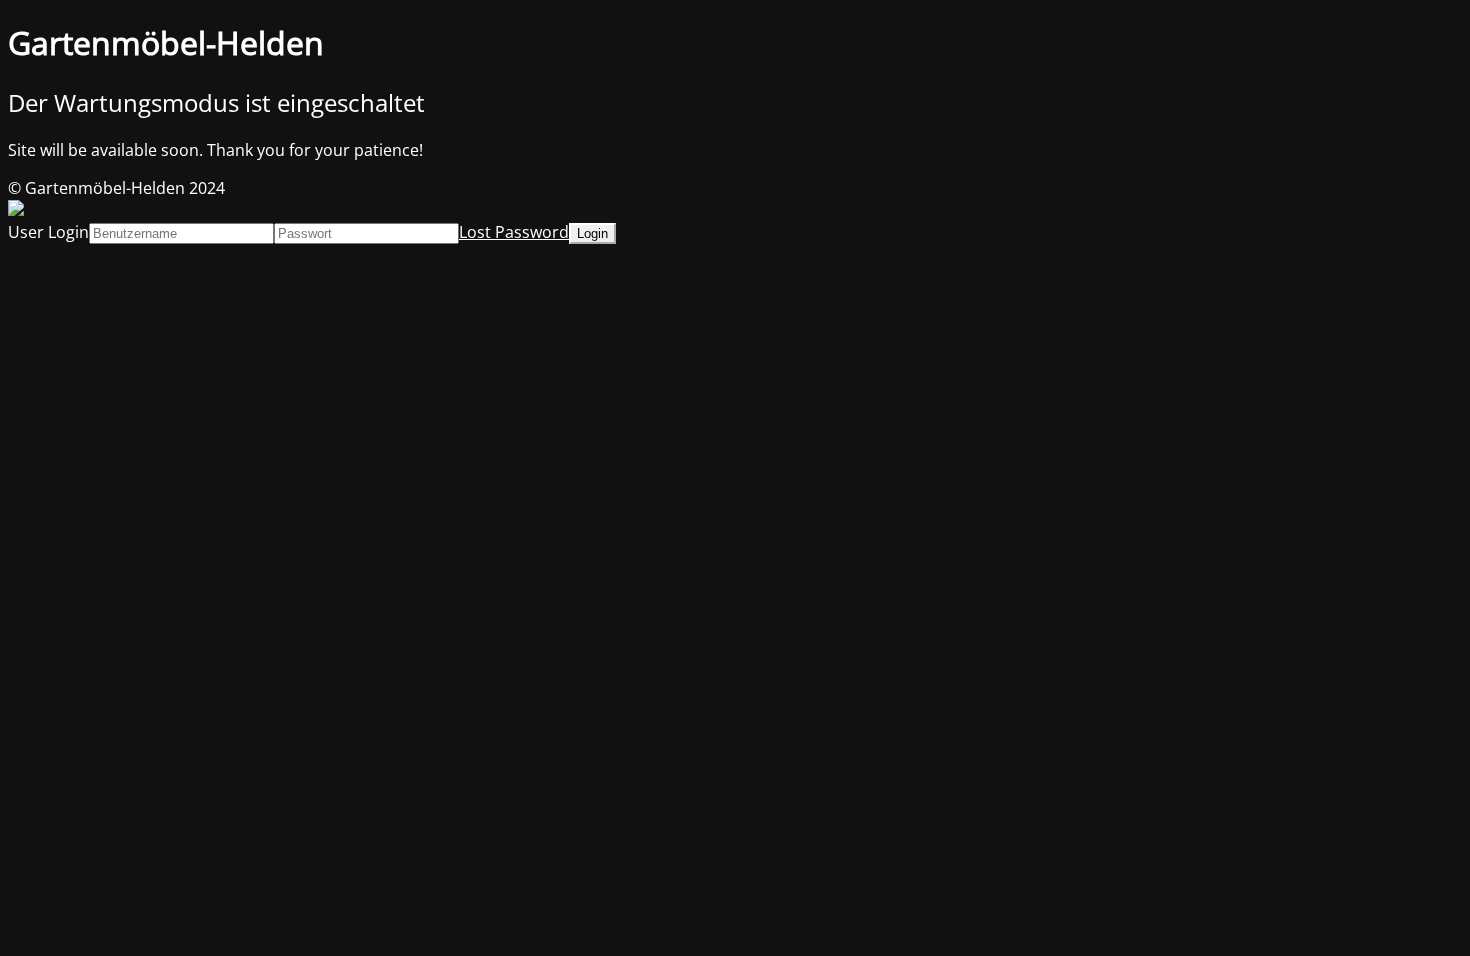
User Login (48, 232)
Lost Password (514, 232)
